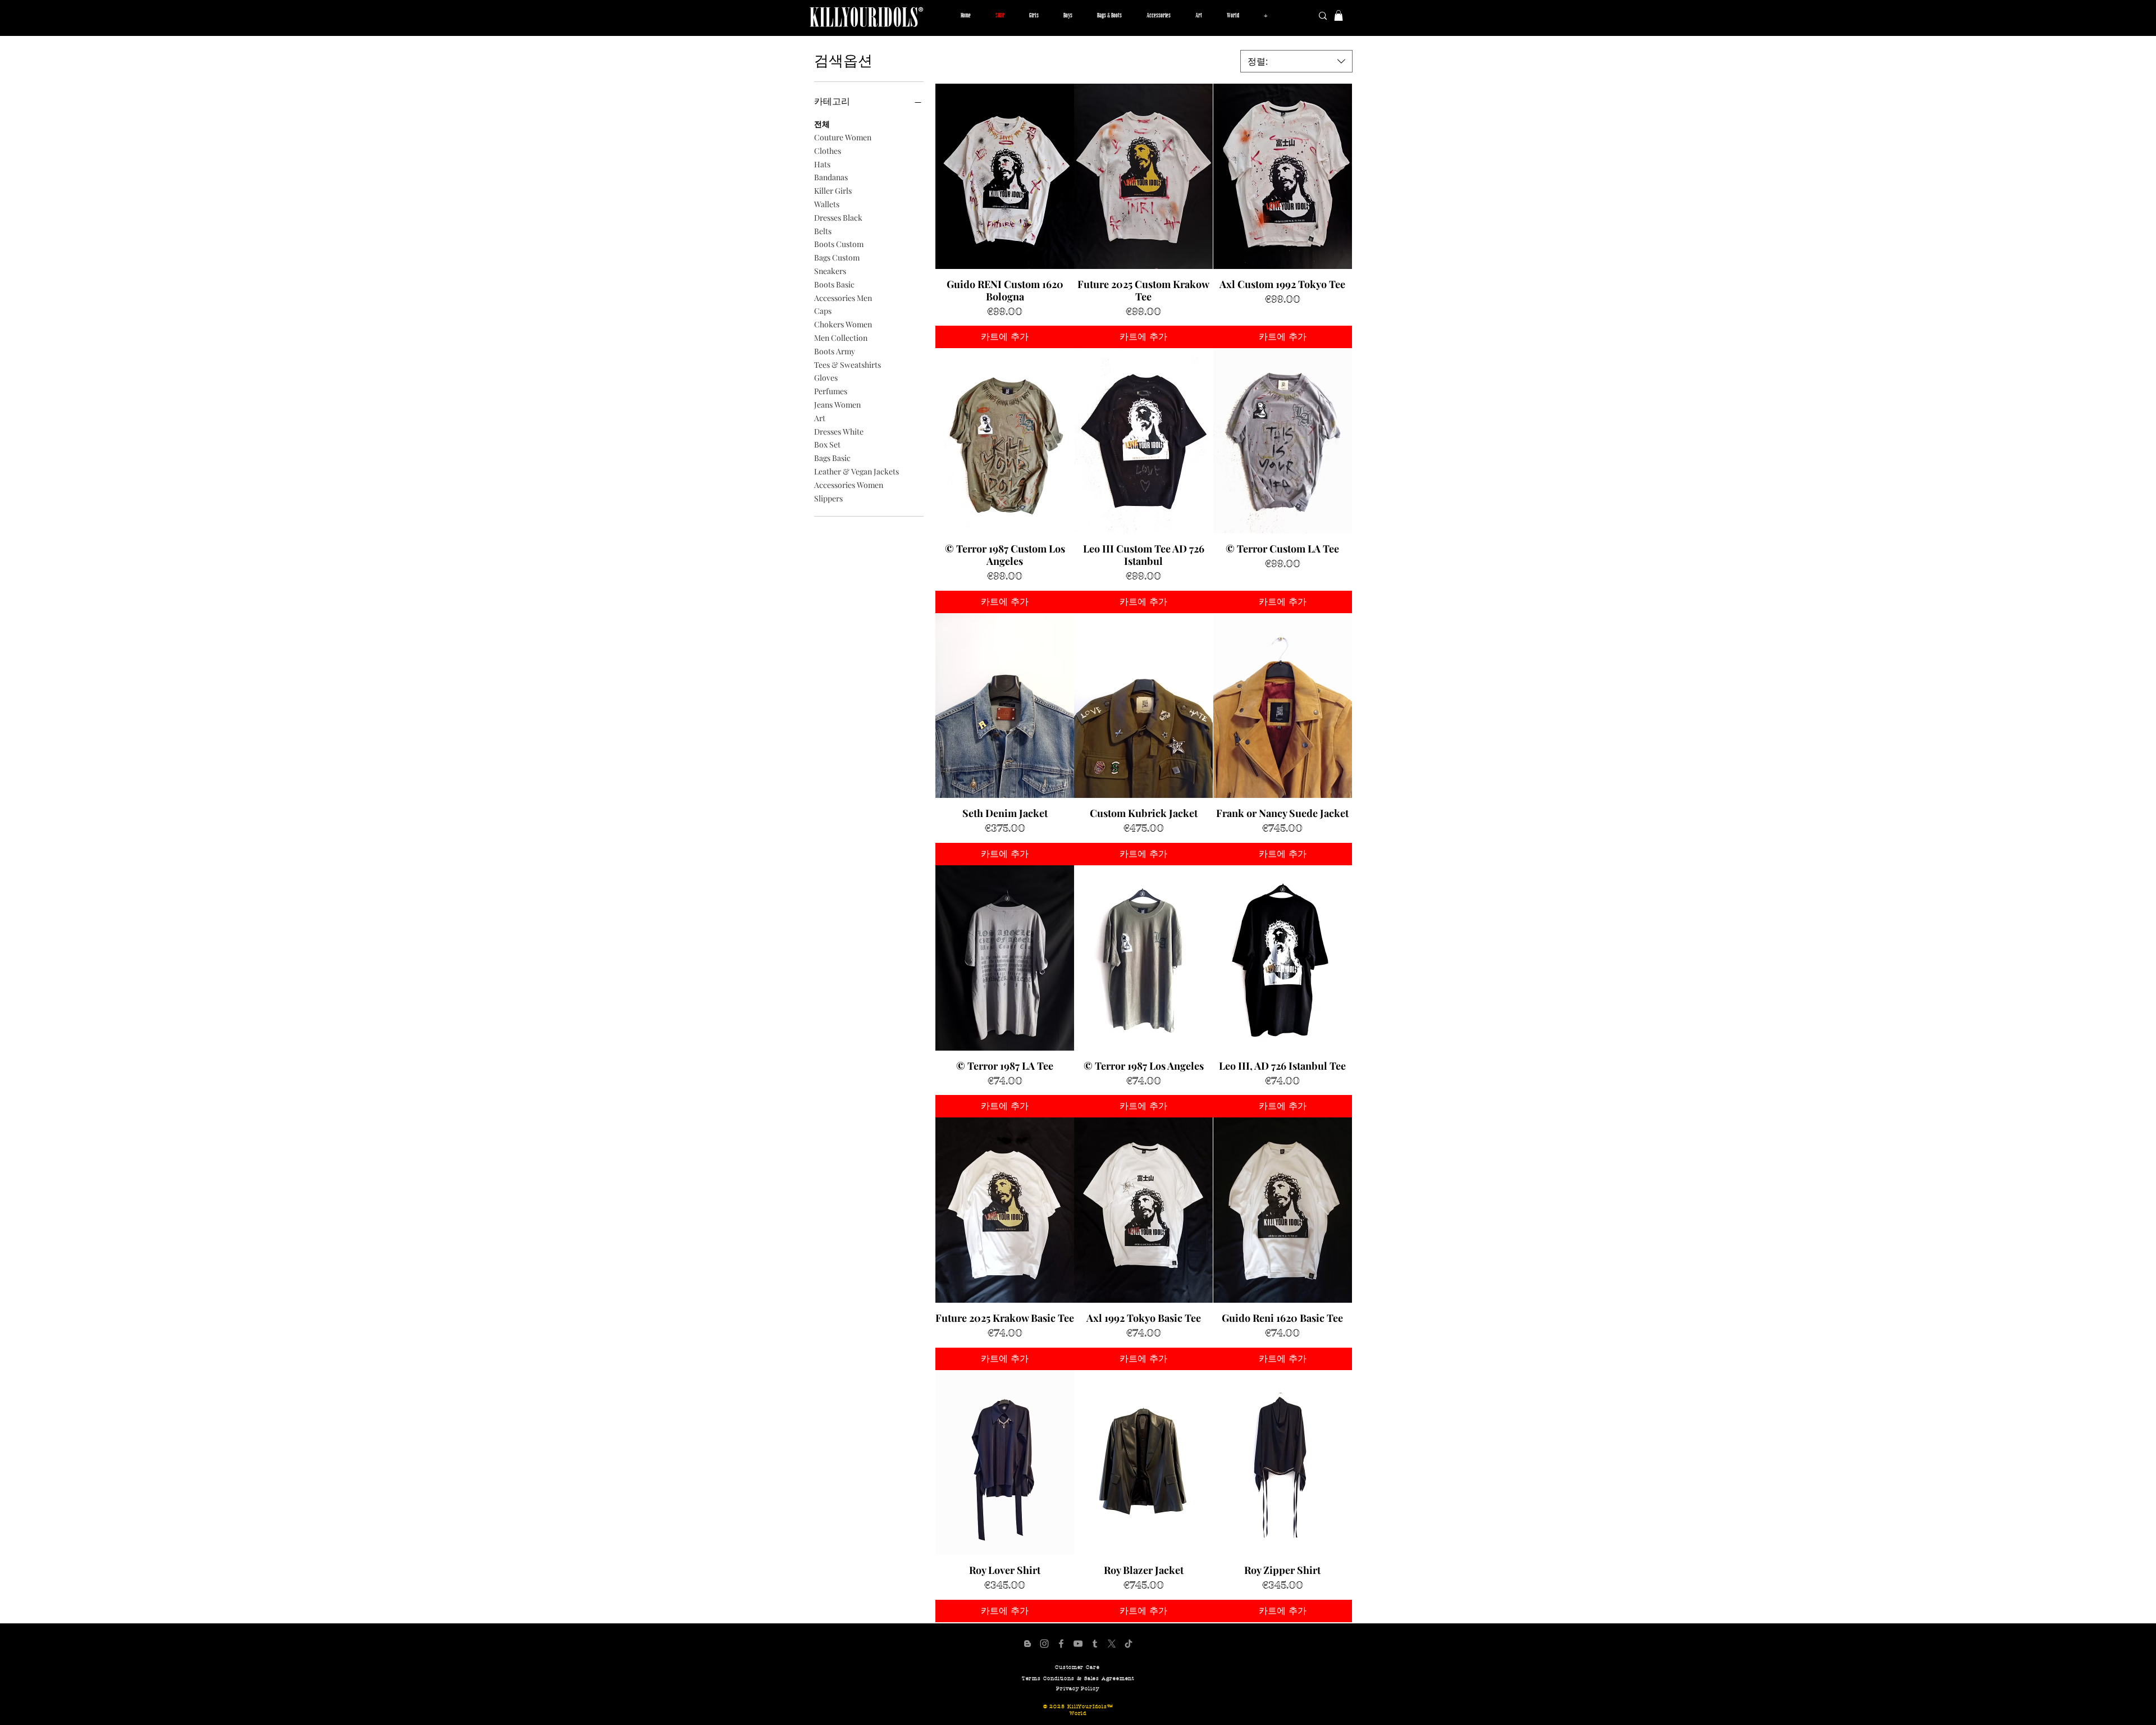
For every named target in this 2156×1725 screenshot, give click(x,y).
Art (820, 418)
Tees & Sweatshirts (848, 365)
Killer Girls (833, 191)
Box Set (827, 444)
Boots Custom (839, 244)
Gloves (826, 378)
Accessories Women (849, 485)
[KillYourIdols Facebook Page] (1061, 1644)
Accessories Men (843, 298)
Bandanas (831, 177)
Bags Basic (832, 458)
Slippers (828, 498)
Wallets (827, 204)
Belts (823, 231)
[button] (1034, 16)
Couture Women (843, 137)
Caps (823, 311)
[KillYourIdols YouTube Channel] (1078, 1644)
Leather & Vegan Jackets (857, 471)
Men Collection (841, 338)
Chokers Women (843, 324)
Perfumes (831, 391)
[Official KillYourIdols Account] (1044, 1644)
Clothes (828, 151)
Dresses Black (838, 218)
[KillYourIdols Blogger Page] (1027, 1644)
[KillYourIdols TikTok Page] (1129, 1644)
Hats (822, 164)
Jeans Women (837, 405)
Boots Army (835, 351)
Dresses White (839, 432)
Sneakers (830, 271)
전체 (822, 124)
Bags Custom (837, 257)
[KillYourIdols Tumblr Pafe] (1095, 1644)
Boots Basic (834, 284)
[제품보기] (1005, 176)
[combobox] (1296, 61)
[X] (1112, 1644)
